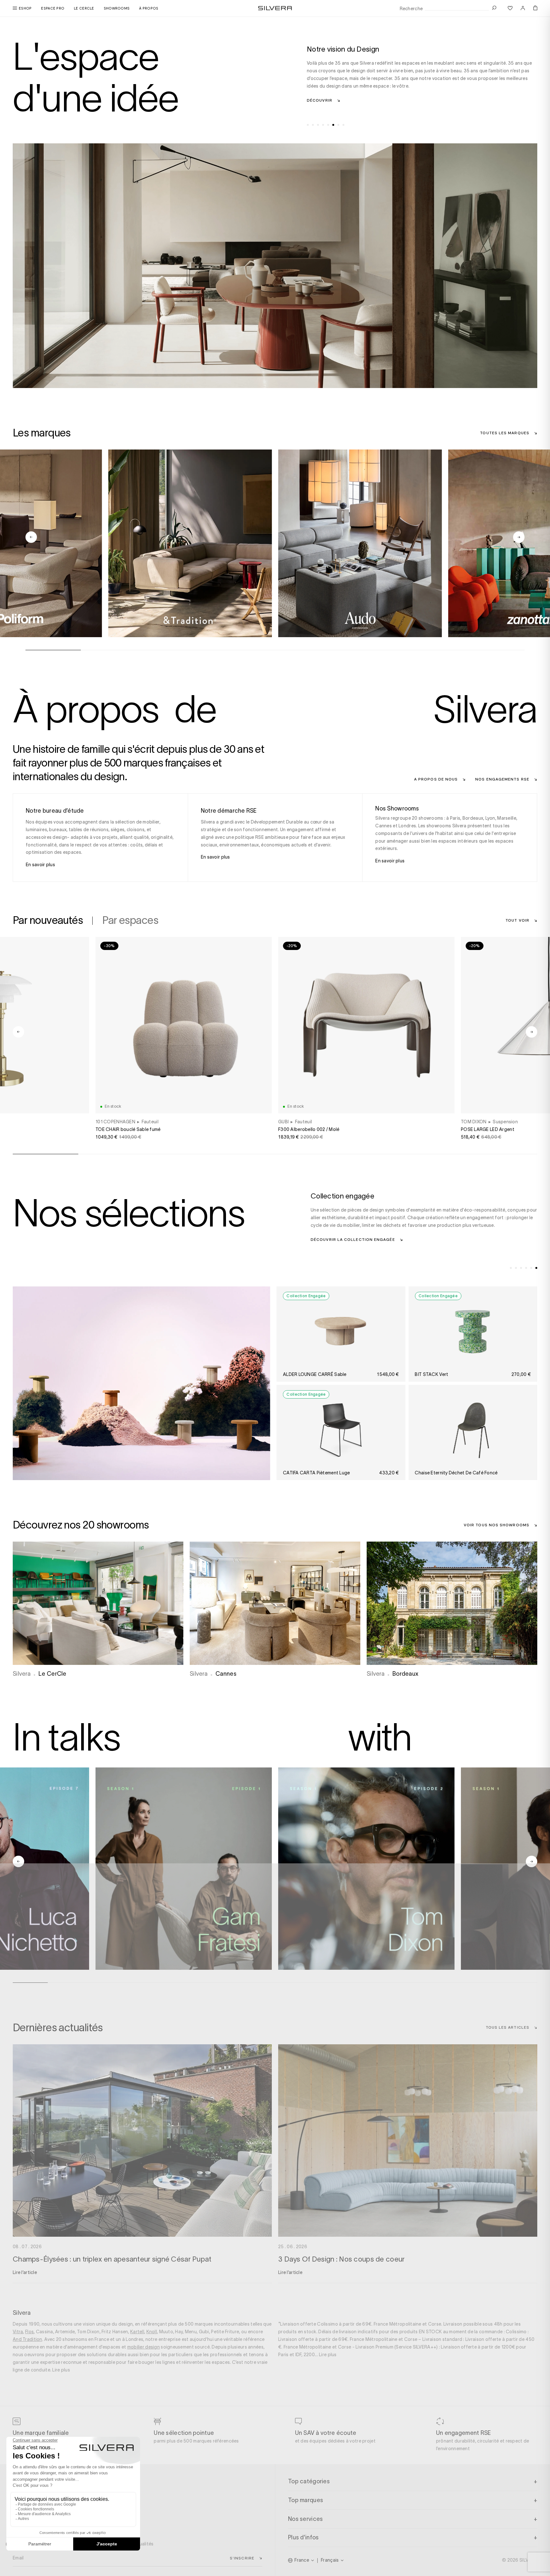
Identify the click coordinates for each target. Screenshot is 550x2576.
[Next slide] (519, 537)
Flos (29, 2332)
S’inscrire (242, 2558)
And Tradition (28, 2339)
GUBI (283, 1122)
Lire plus (61, 2370)
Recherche (411, 9)
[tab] (308, 125)
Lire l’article (25, 2272)
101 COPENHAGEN (115, 1122)
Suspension (505, 1122)
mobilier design (144, 2347)
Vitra (18, 2332)
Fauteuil (150, 1122)
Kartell (137, 2332)
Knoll (152, 2332)
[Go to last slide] (31, 537)
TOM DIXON (474, 1122)
